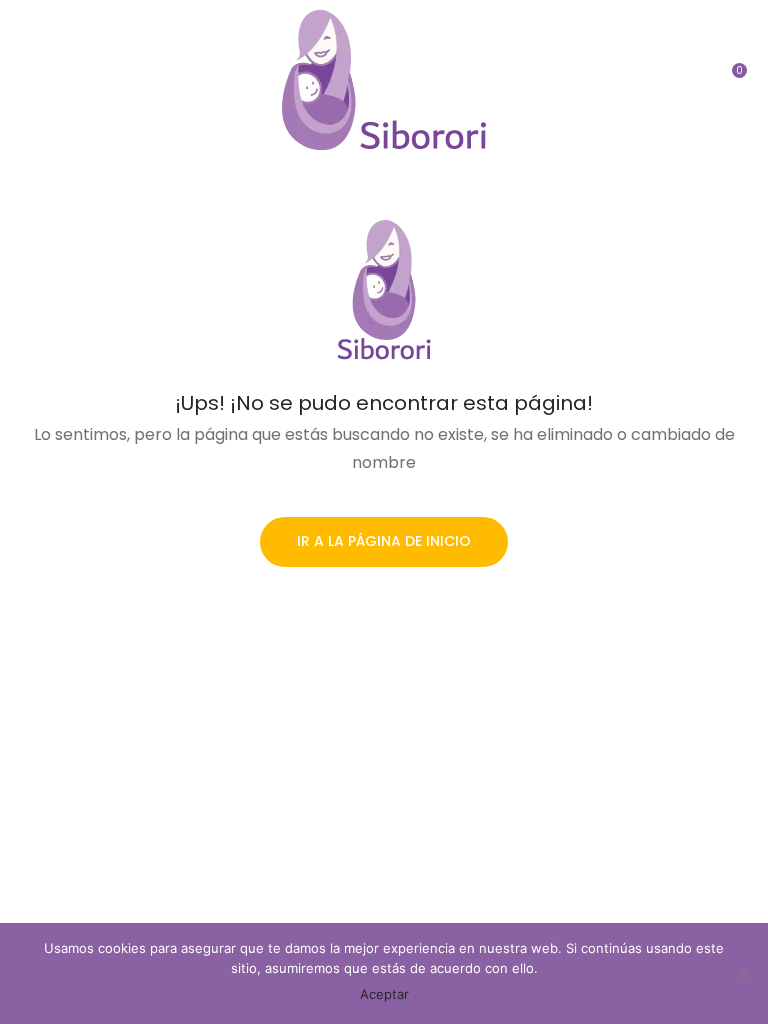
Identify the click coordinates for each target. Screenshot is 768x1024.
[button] (733, 80)
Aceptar (384, 994)
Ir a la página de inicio (384, 541)
